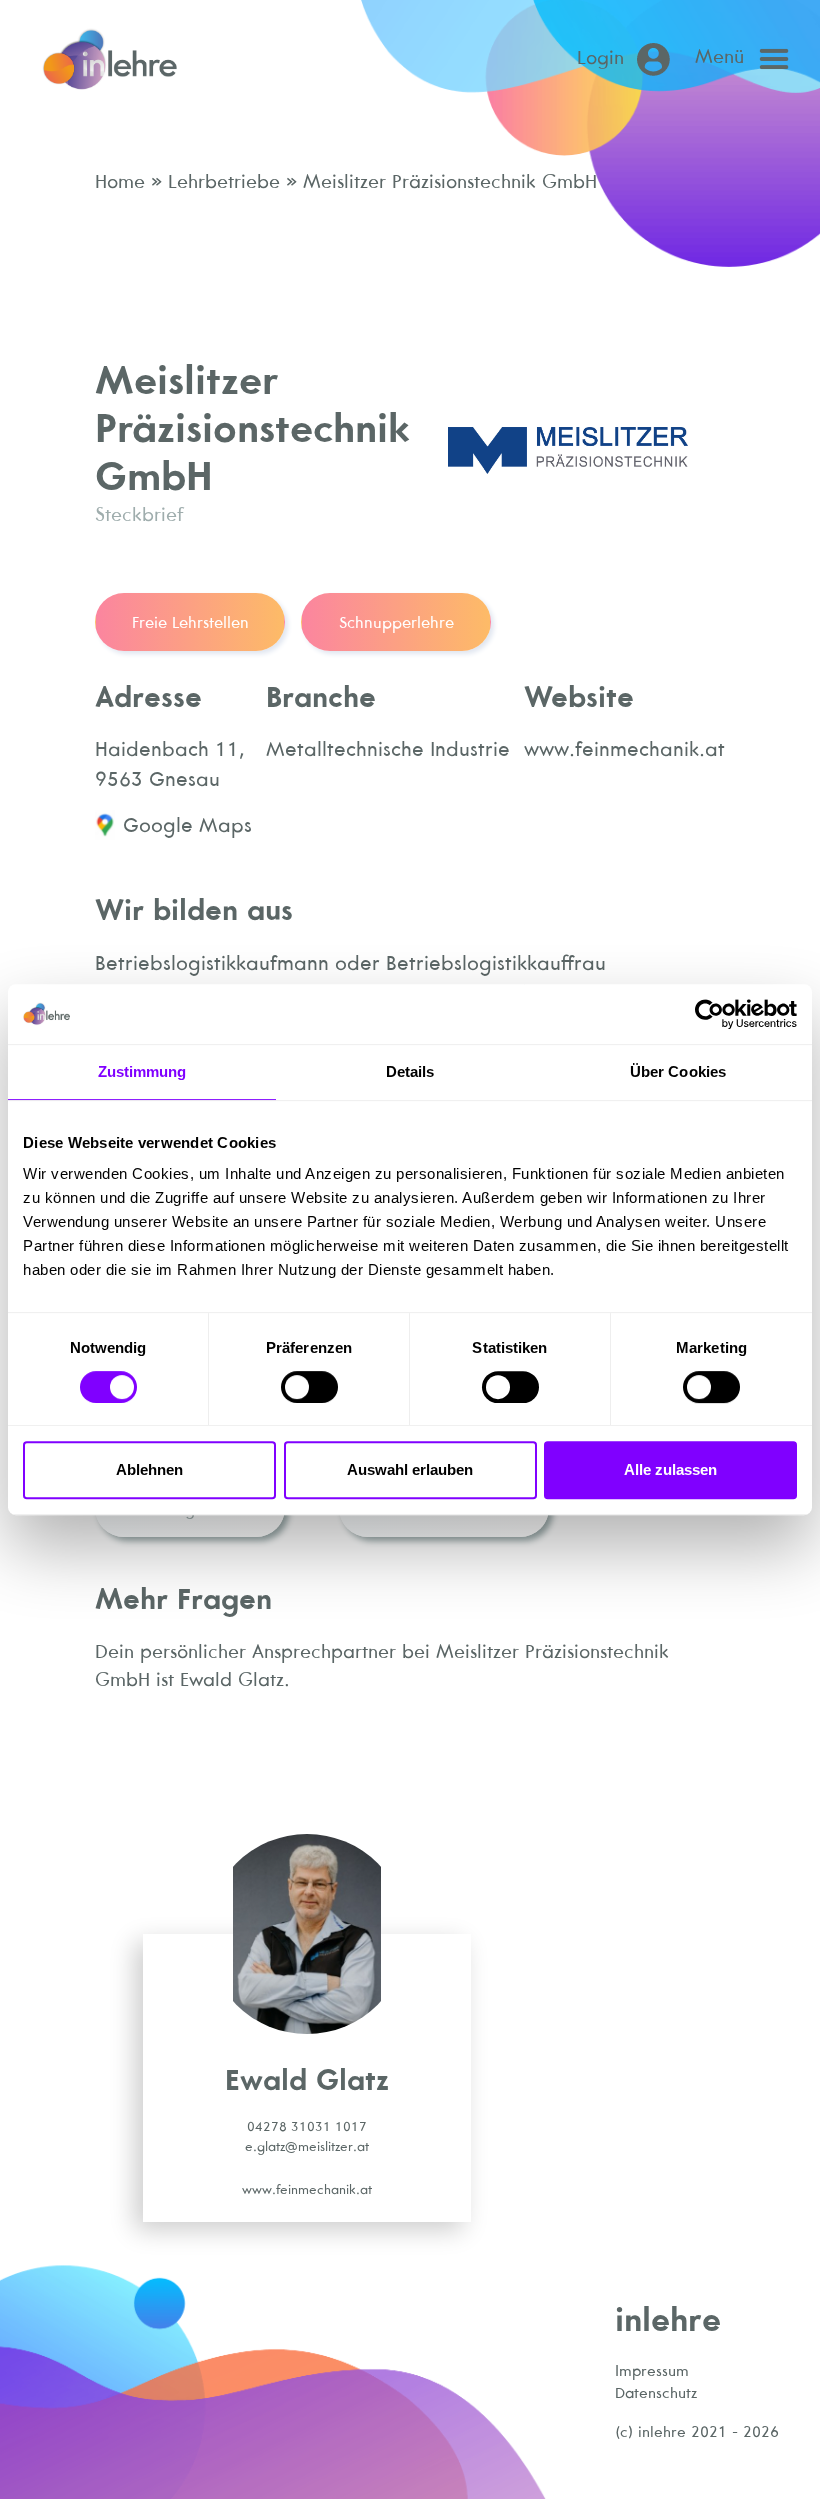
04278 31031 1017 (307, 2126)
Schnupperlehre (396, 622)
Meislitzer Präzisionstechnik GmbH (447, 181)
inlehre (668, 2318)
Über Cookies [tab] (678, 1071)
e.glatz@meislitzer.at (307, 2146)
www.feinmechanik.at (307, 2189)
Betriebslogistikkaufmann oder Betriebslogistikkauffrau (350, 962)
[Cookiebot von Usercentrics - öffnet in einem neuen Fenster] (709, 1014)
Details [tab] (410, 1071)
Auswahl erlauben (410, 1469)
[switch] (309, 1387)
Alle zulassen (670, 1469)
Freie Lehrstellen (190, 622)
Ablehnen (149, 1469)
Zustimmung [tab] (142, 1071)
